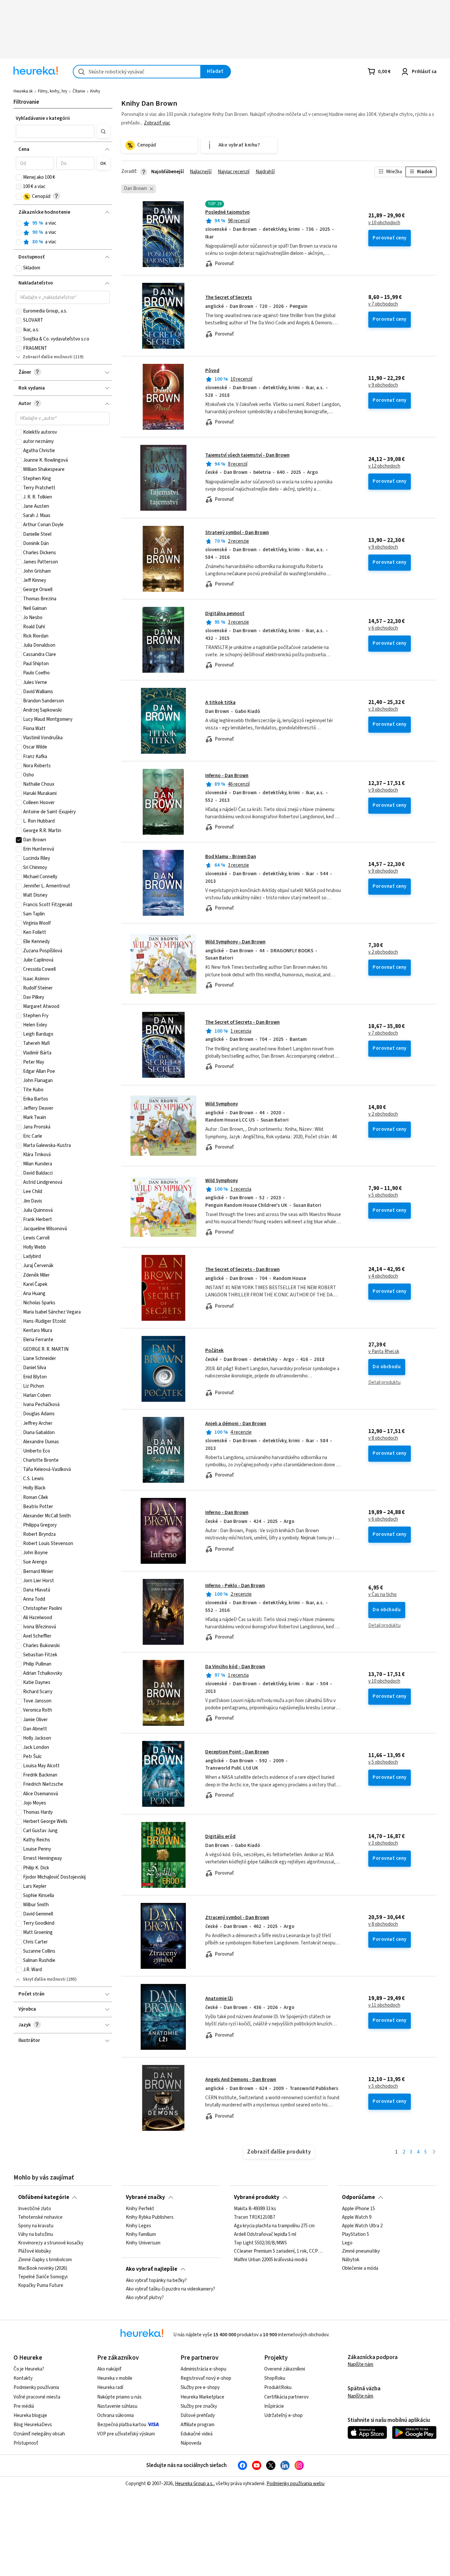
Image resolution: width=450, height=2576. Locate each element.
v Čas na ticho (382, 1595)
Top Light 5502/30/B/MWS (260, 2243)
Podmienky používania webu (295, 2484)
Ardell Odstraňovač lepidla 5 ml (265, 2235)
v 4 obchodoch (383, 1276)
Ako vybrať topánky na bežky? (156, 2281)
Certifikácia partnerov (286, 2397)
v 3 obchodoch (383, 709)
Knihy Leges (139, 2226)
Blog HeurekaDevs (33, 2425)
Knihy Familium (141, 2235)
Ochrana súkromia (115, 2415)
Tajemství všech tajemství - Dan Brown (247, 455)
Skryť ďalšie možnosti (44, 1979)
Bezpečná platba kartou (122, 2425)
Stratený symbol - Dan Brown (237, 533)
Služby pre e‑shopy (200, 2387)
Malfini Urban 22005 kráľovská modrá (271, 2260)
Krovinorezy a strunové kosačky (51, 2243)
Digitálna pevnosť (225, 614)
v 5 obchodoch (383, 1195)
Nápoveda (191, 2443)
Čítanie (79, 91)
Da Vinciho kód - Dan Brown (235, 1667)
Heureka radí (110, 2387)
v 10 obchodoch (384, 223)
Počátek (214, 1351)
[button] (55, 131)
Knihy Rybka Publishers (150, 2217)
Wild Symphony (222, 1104)
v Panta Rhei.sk (384, 1352)
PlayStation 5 (355, 2235)
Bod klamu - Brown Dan (231, 857)
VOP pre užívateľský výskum (126, 2434)
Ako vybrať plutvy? (145, 2298)
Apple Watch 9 (357, 2217)
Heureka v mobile (115, 2378)
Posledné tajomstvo (227, 212)
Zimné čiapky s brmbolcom (45, 2260)
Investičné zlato (35, 2209)
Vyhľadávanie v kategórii (43, 118)
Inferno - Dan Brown (227, 776)
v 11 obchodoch (384, 2005)
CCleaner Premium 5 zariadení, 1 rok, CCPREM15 (279, 2252)
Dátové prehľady (198, 2415)
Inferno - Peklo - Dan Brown (235, 1586)
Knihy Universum (143, 2243)
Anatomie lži (219, 1999)
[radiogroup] (63, 233)
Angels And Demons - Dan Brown (241, 2080)
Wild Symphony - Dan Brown (235, 942)
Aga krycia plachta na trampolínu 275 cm (274, 2226)
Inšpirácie (274, 2406)
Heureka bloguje (30, 2415)
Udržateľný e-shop (283, 2415)
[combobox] (137, 72)
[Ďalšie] (434, 2152)
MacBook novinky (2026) (43, 2268)
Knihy (95, 91)
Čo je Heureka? (29, 2369)
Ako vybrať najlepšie (152, 2269)
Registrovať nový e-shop (206, 2378)
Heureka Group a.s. (194, 2484)
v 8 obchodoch (383, 1438)
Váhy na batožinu (36, 2235)
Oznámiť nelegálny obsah (39, 2434)
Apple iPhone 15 (358, 2209)
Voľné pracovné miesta (37, 2397)
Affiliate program (197, 2425)
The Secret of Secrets (229, 298)
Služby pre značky (199, 2406)
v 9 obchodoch (383, 385)
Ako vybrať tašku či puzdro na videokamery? (170, 2289)
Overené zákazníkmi (285, 2369)
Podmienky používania (36, 2387)
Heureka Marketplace (202, 2397)
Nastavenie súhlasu (117, 2406)
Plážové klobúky (35, 2252)
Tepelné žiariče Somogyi (43, 2277)
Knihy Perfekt (140, 2209)
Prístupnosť (26, 2443)
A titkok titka (220, 703)
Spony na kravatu (36, 2226)
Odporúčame (358, 2197)
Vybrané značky (145, 2197)
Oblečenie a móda (360, 2268)
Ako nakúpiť (109, 2369)
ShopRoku (275, 2378)
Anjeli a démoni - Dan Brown (236, 1424)
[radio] (19, 224)
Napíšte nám (360, 2364)
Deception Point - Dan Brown (237, 1752)
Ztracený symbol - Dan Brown (237, 1918)
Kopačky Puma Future (41, 2286)
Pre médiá (24, 2406)
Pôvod (212, 371)
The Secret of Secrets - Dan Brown (242, 1022)
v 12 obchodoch (384, 466)
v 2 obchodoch (383, 952)
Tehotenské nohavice (40, 2217)
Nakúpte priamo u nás (119, 2397)
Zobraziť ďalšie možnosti (48, 357)
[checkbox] (19, 177)
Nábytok (351, 2260)
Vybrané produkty (257, 2197)
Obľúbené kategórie (44, 2197)
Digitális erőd (220, 1837)
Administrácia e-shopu (203, 2369)
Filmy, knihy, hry (53, 91)
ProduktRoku (278, 2387)
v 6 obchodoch (383, 628)
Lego (347, 2243)
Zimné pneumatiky (361, 2252)
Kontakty (23, 2378)
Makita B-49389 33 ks (255, 2209)
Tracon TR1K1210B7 (254, 2217)
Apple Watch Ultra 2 (362, 2226)
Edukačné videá (197, 2434)
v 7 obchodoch (383, 304)
